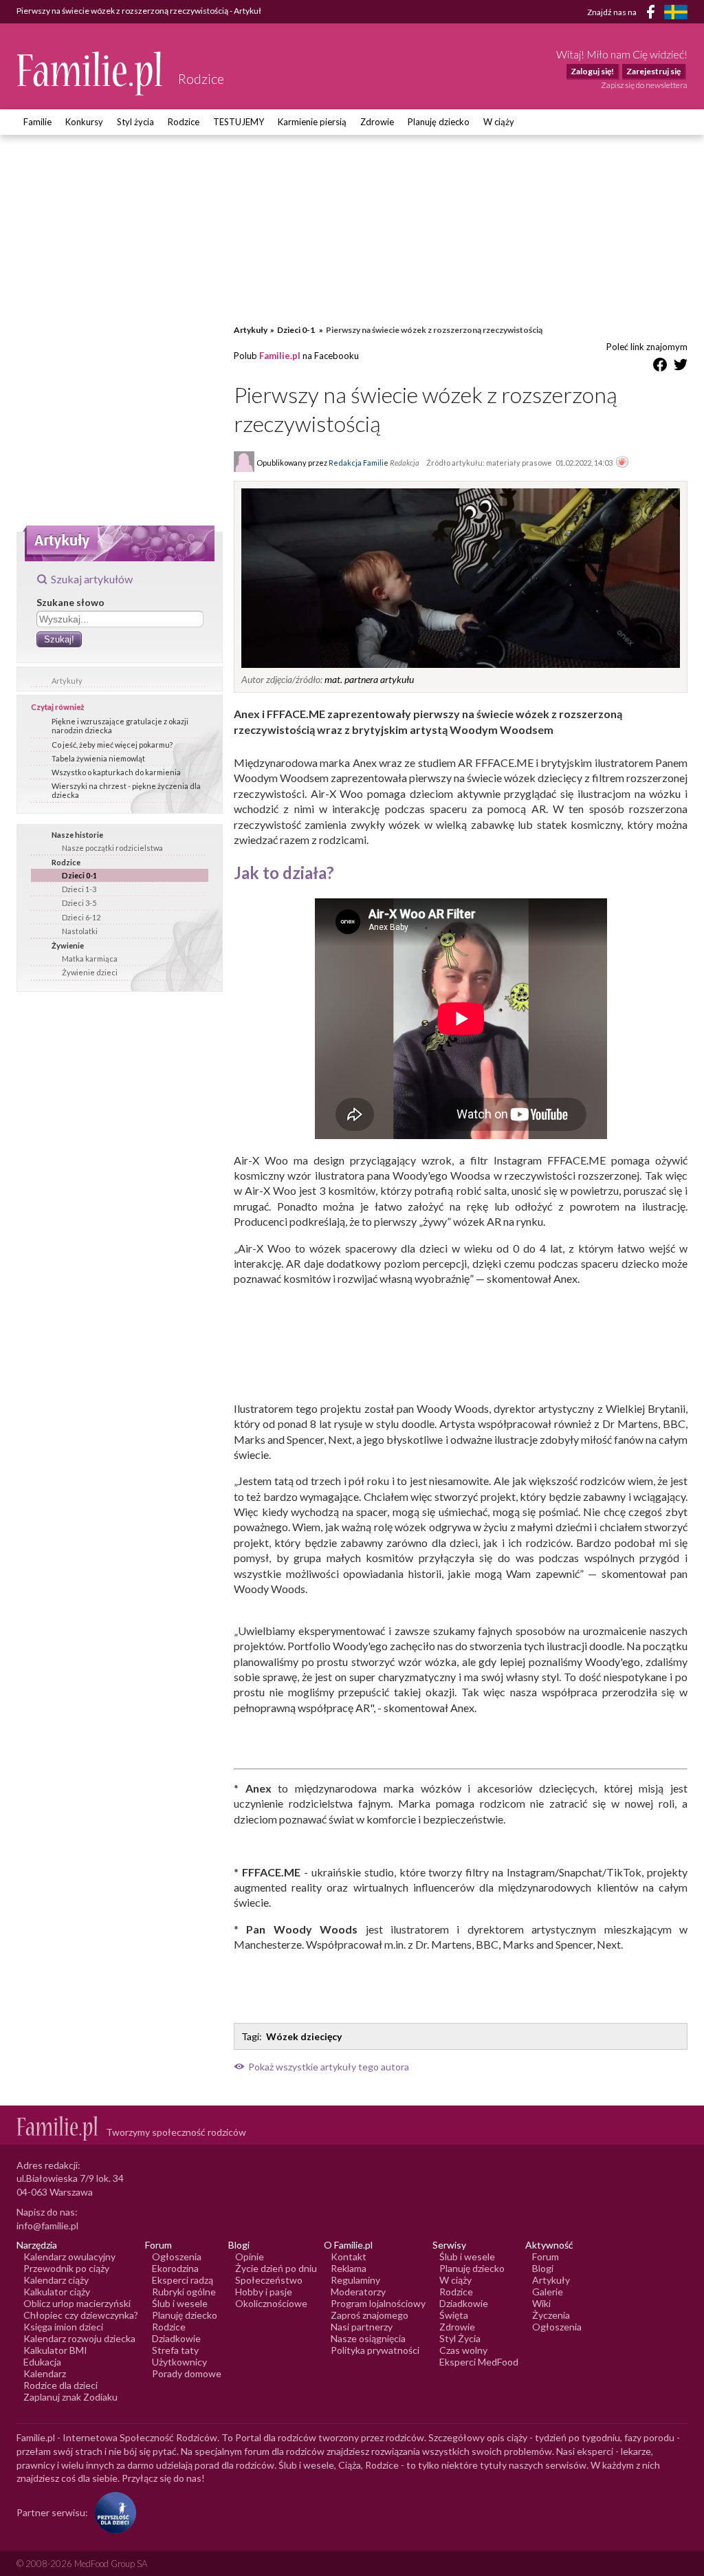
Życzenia (551, 2315)
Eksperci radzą (183, 2280)
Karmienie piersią (312, 122)
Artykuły (67, 681)
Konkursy (84, 122)
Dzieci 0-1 (79, 875)
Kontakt (349, 2256)
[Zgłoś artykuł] (622, 463)
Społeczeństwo (269, 2280)
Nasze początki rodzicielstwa (112, 848)
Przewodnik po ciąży (66, 2268)
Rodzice (184, 122)
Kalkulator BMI (55, 2350)
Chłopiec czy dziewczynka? (81, 2315)
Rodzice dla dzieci (60, 2385)
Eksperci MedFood (479, 2362)
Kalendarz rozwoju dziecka (79, 2338)
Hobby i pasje (264, 2292)
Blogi (543, 2268)
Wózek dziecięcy (304, 2036)
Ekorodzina (175, 2268)
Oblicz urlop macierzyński (77, 2303)
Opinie (250, 2256)
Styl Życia (460, 2338)
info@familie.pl (47, 2226)
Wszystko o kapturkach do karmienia (116, 772)
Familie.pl (280, 356)
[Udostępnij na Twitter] (681, 367)
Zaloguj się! (592, 71)
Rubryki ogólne (184, 2292)
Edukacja (42, 2362)
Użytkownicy (179, 2362)
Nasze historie (77, 835)
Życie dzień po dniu (276, 2268)
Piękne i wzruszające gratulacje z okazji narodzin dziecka (120, 726)
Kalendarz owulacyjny (69, 2256)
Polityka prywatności (375, 2350)
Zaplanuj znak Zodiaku (70, 2397)
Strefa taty (175, 2350)
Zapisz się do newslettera (644, 85)
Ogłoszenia (177, 2256)
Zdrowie (377, 122)
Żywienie (68, 945)
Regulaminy (355, 2280)
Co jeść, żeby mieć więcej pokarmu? (112, 745)
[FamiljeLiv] (676, 12)
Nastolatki (80, 931)
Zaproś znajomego (370, 2315)
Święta (454, 2315)
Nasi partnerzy (362, 2327)
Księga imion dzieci (63, 2327)
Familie (37, 122)
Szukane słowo (70, 602)
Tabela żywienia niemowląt (98, 758)
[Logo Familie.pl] (90, 73)
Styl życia (135, 122)
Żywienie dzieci (90, 972)
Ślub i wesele (180, 2303)
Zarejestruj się (653, 71)
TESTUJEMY (239, 122)
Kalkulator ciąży (57, 2292)
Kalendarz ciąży (56, 2280)
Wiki (541, 2303)
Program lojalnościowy (378, 2303)
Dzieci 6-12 (81, 917)
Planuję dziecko (439, 122)
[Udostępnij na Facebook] (660, 367)
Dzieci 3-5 (79, 903)
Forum (546, 2256)
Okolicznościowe (271, 2303)
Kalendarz (45, 2373)
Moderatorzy (358, 2292)
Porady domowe (187, 2373)
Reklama (349, 2268)
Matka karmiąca (90, 959)
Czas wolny (463, 2350)
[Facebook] (653, 14)
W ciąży (499, 122)
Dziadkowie (176, 2338)
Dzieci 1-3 (79, 889)
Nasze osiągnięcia (368, 2338)
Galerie (548, 2292)
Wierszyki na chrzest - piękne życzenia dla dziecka (126, 790)
